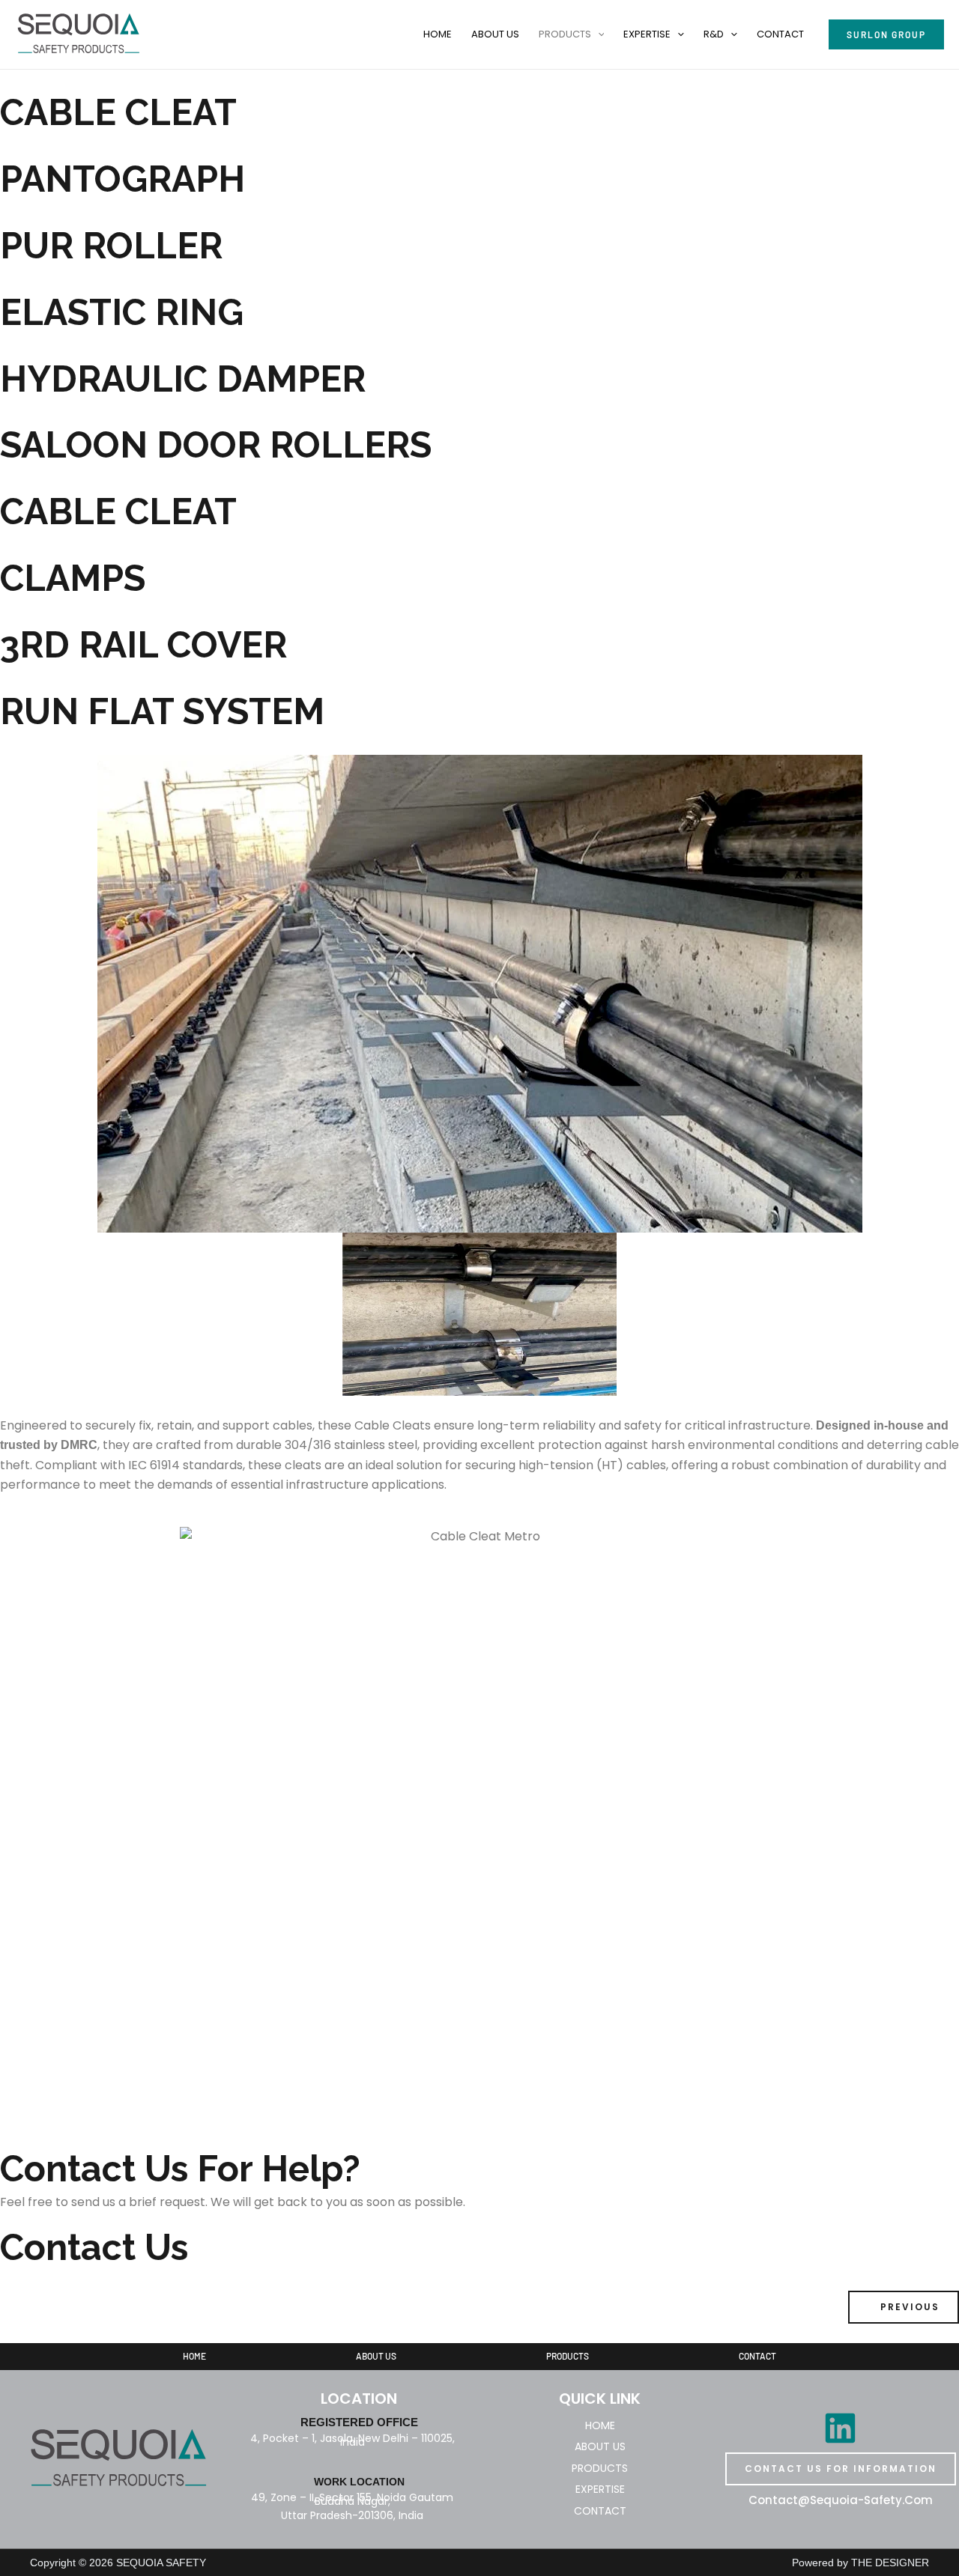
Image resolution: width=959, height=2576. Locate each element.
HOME (438, 34)
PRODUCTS (565, 34)
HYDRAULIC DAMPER (183, 379)
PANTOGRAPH (122, 179)
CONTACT (780, 34)
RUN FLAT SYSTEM (162, 711)
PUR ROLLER (111, 246)
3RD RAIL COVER (143, 645)
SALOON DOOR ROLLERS (216, 445)
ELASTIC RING (122, 312)
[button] (598, 34)
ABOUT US (495, 34)
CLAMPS (73, 578)
